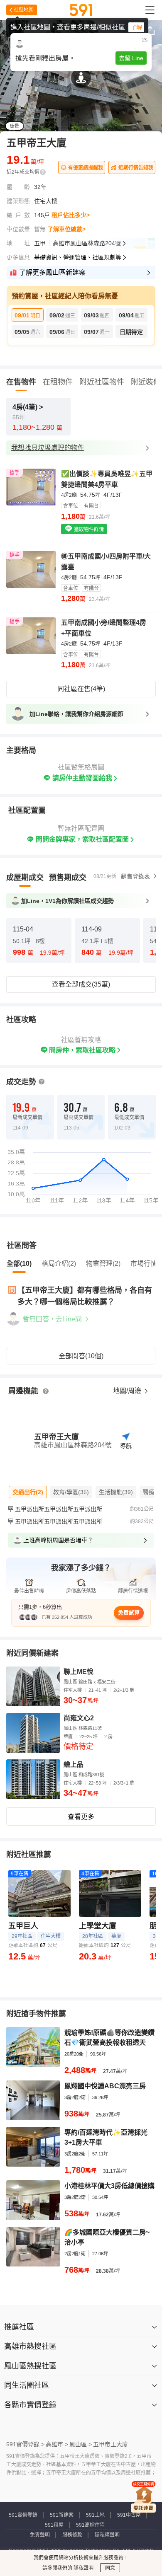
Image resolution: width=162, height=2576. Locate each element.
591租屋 (54, 2525)
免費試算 (129, 1612)
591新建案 (62, 2515)
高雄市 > (57, 2444)
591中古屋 (129, 2515)
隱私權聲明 (107, 2535)
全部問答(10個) (81, 1356)
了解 (136, 27)
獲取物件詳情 (88, 530)
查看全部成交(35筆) (81, 984)
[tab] (25, 878)
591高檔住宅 (90, 2525)
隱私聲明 (83, 2568)
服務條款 (72, 2535)
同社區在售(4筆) (81, 689)
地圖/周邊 (128, 1391)
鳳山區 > (81, 2444)
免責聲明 (40, 2535)
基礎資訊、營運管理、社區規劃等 (78, 257)
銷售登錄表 (135, 876)
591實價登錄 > (25, 2444)
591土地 (95, 2515)
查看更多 (81, 1817)
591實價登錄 (23, 2515)
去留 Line (131, 58)
